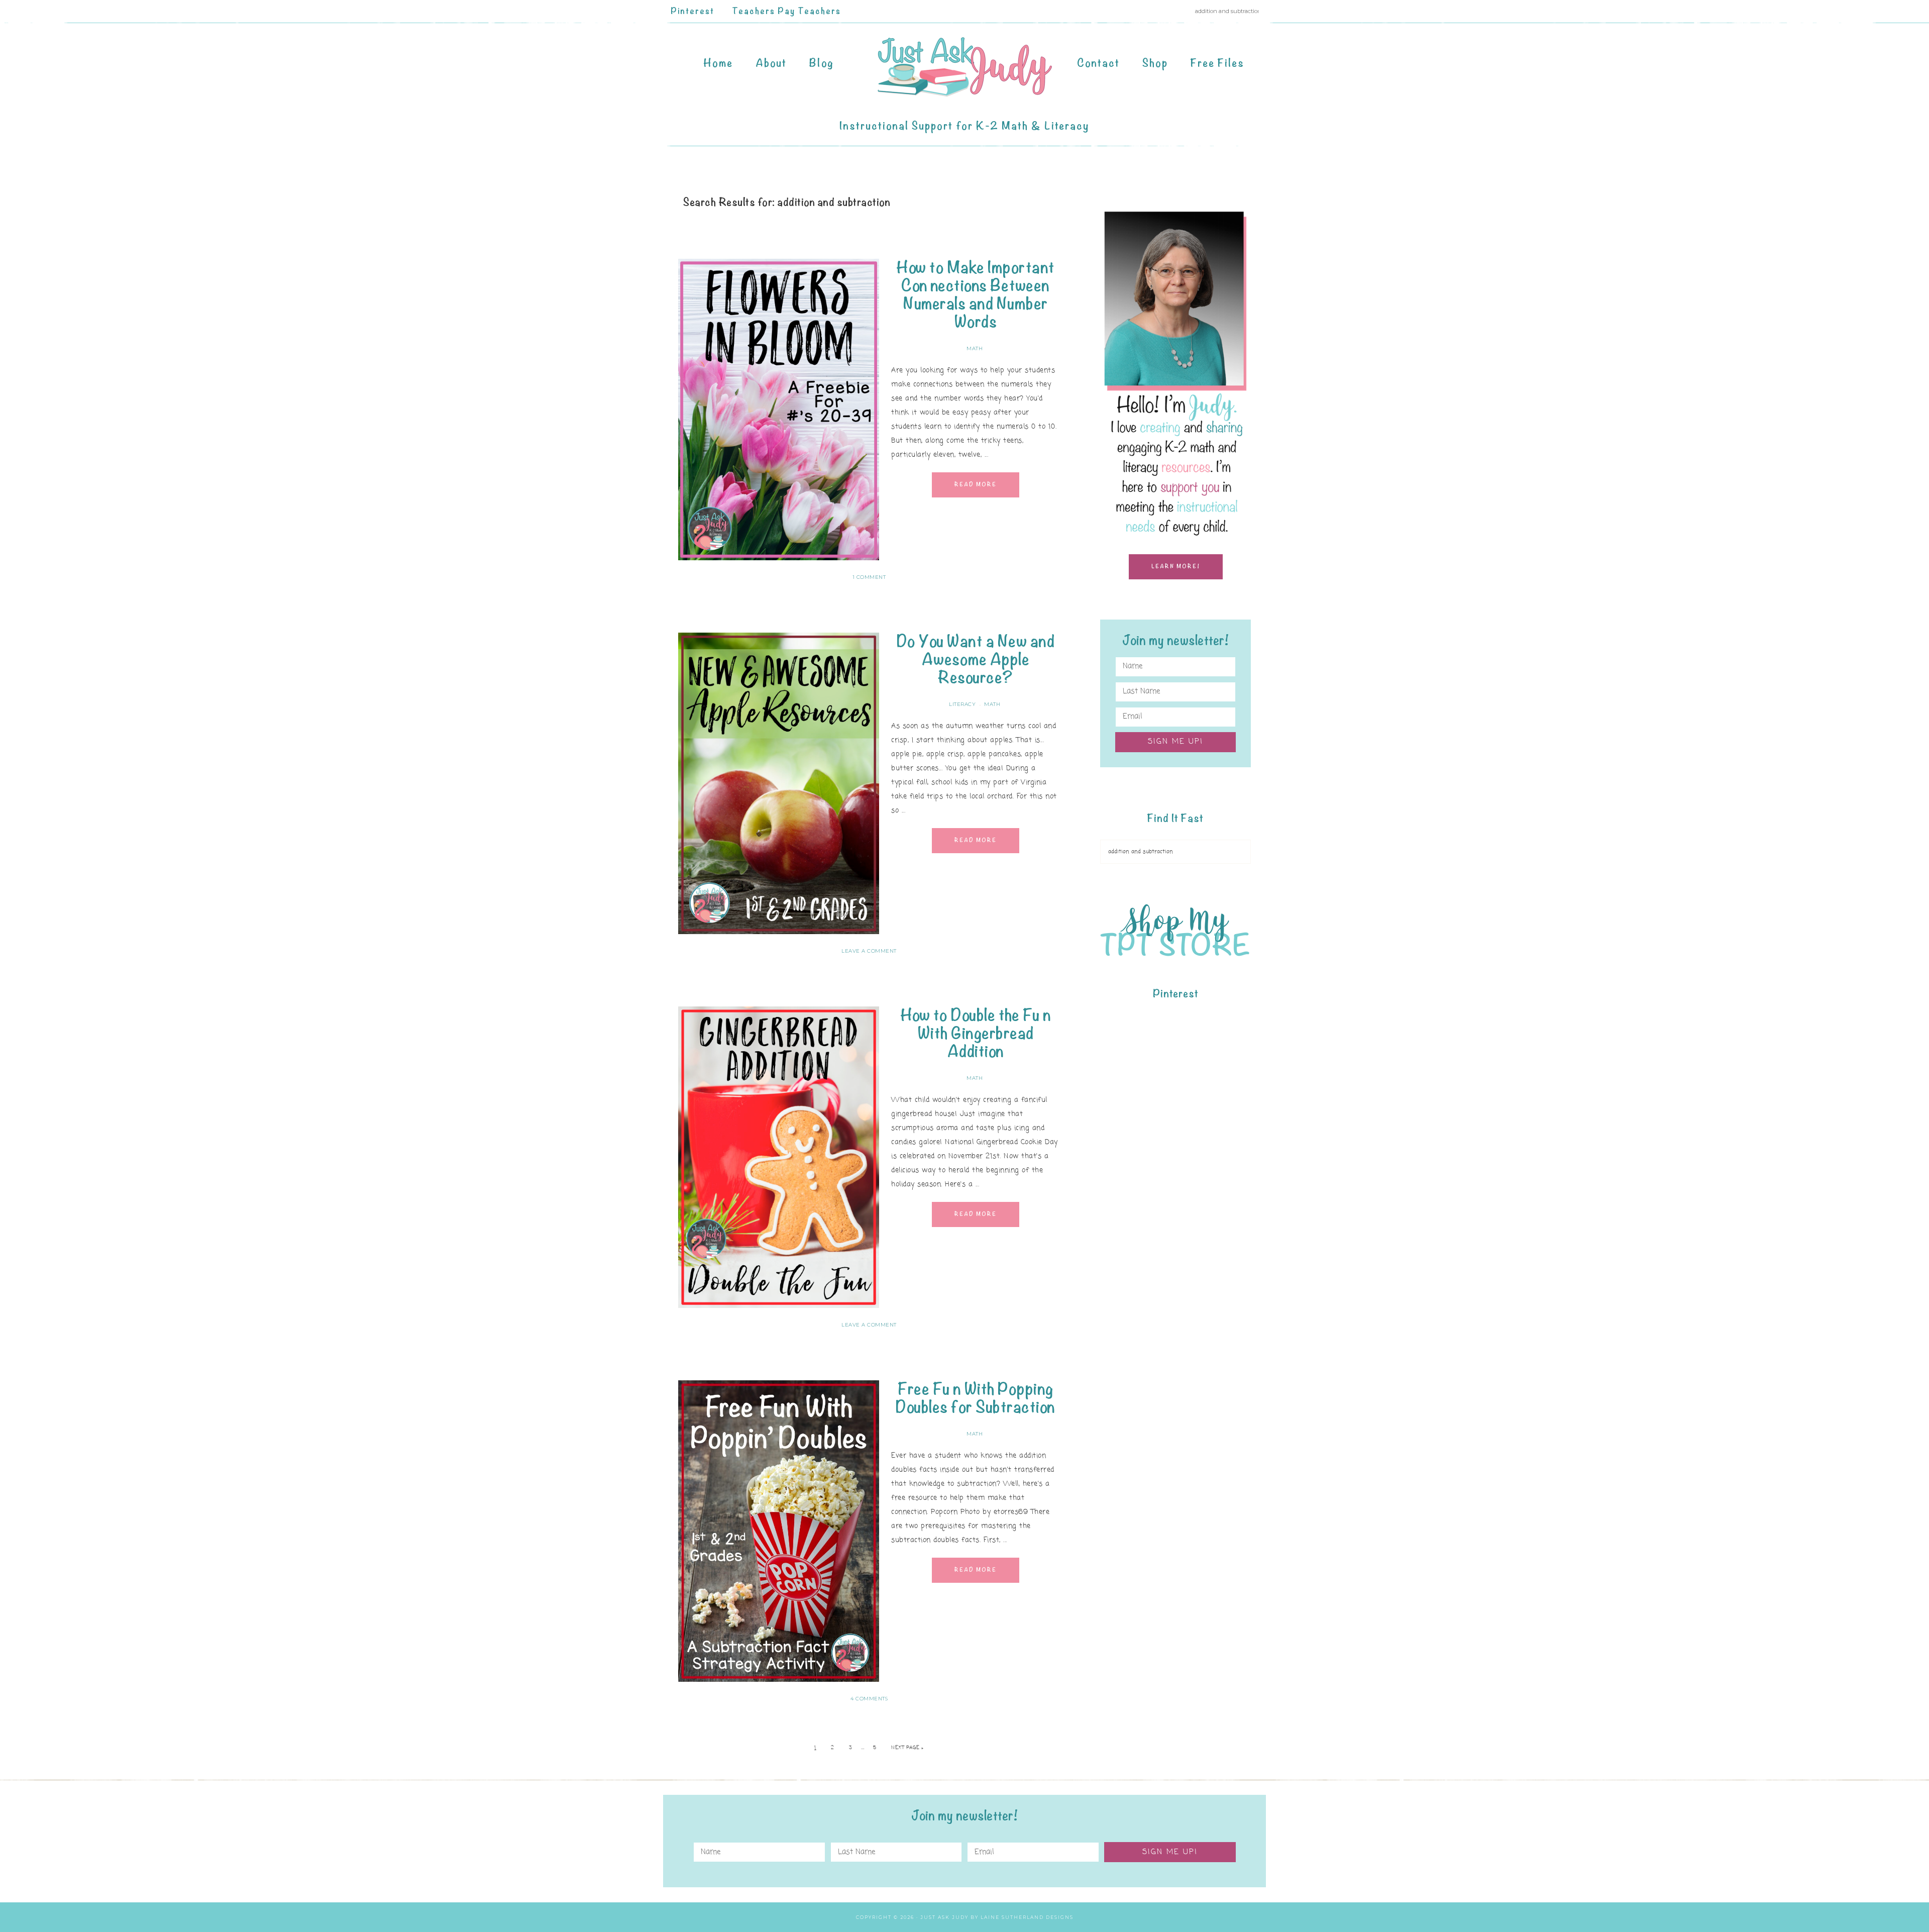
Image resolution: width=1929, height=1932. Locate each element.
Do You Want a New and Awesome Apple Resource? (976, 659)
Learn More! (1176, 567)
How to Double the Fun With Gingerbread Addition (976, 1033)
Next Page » (907, 1748)
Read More (976, 485)
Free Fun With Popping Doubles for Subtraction (976, 1398)
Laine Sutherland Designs (1027, 1917)
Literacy (962, 704)
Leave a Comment (869, 951)
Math (975, 348)
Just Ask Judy (964, 67)
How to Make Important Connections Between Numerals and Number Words (976, 295)
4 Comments (869, 1699)
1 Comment (869, 577)
